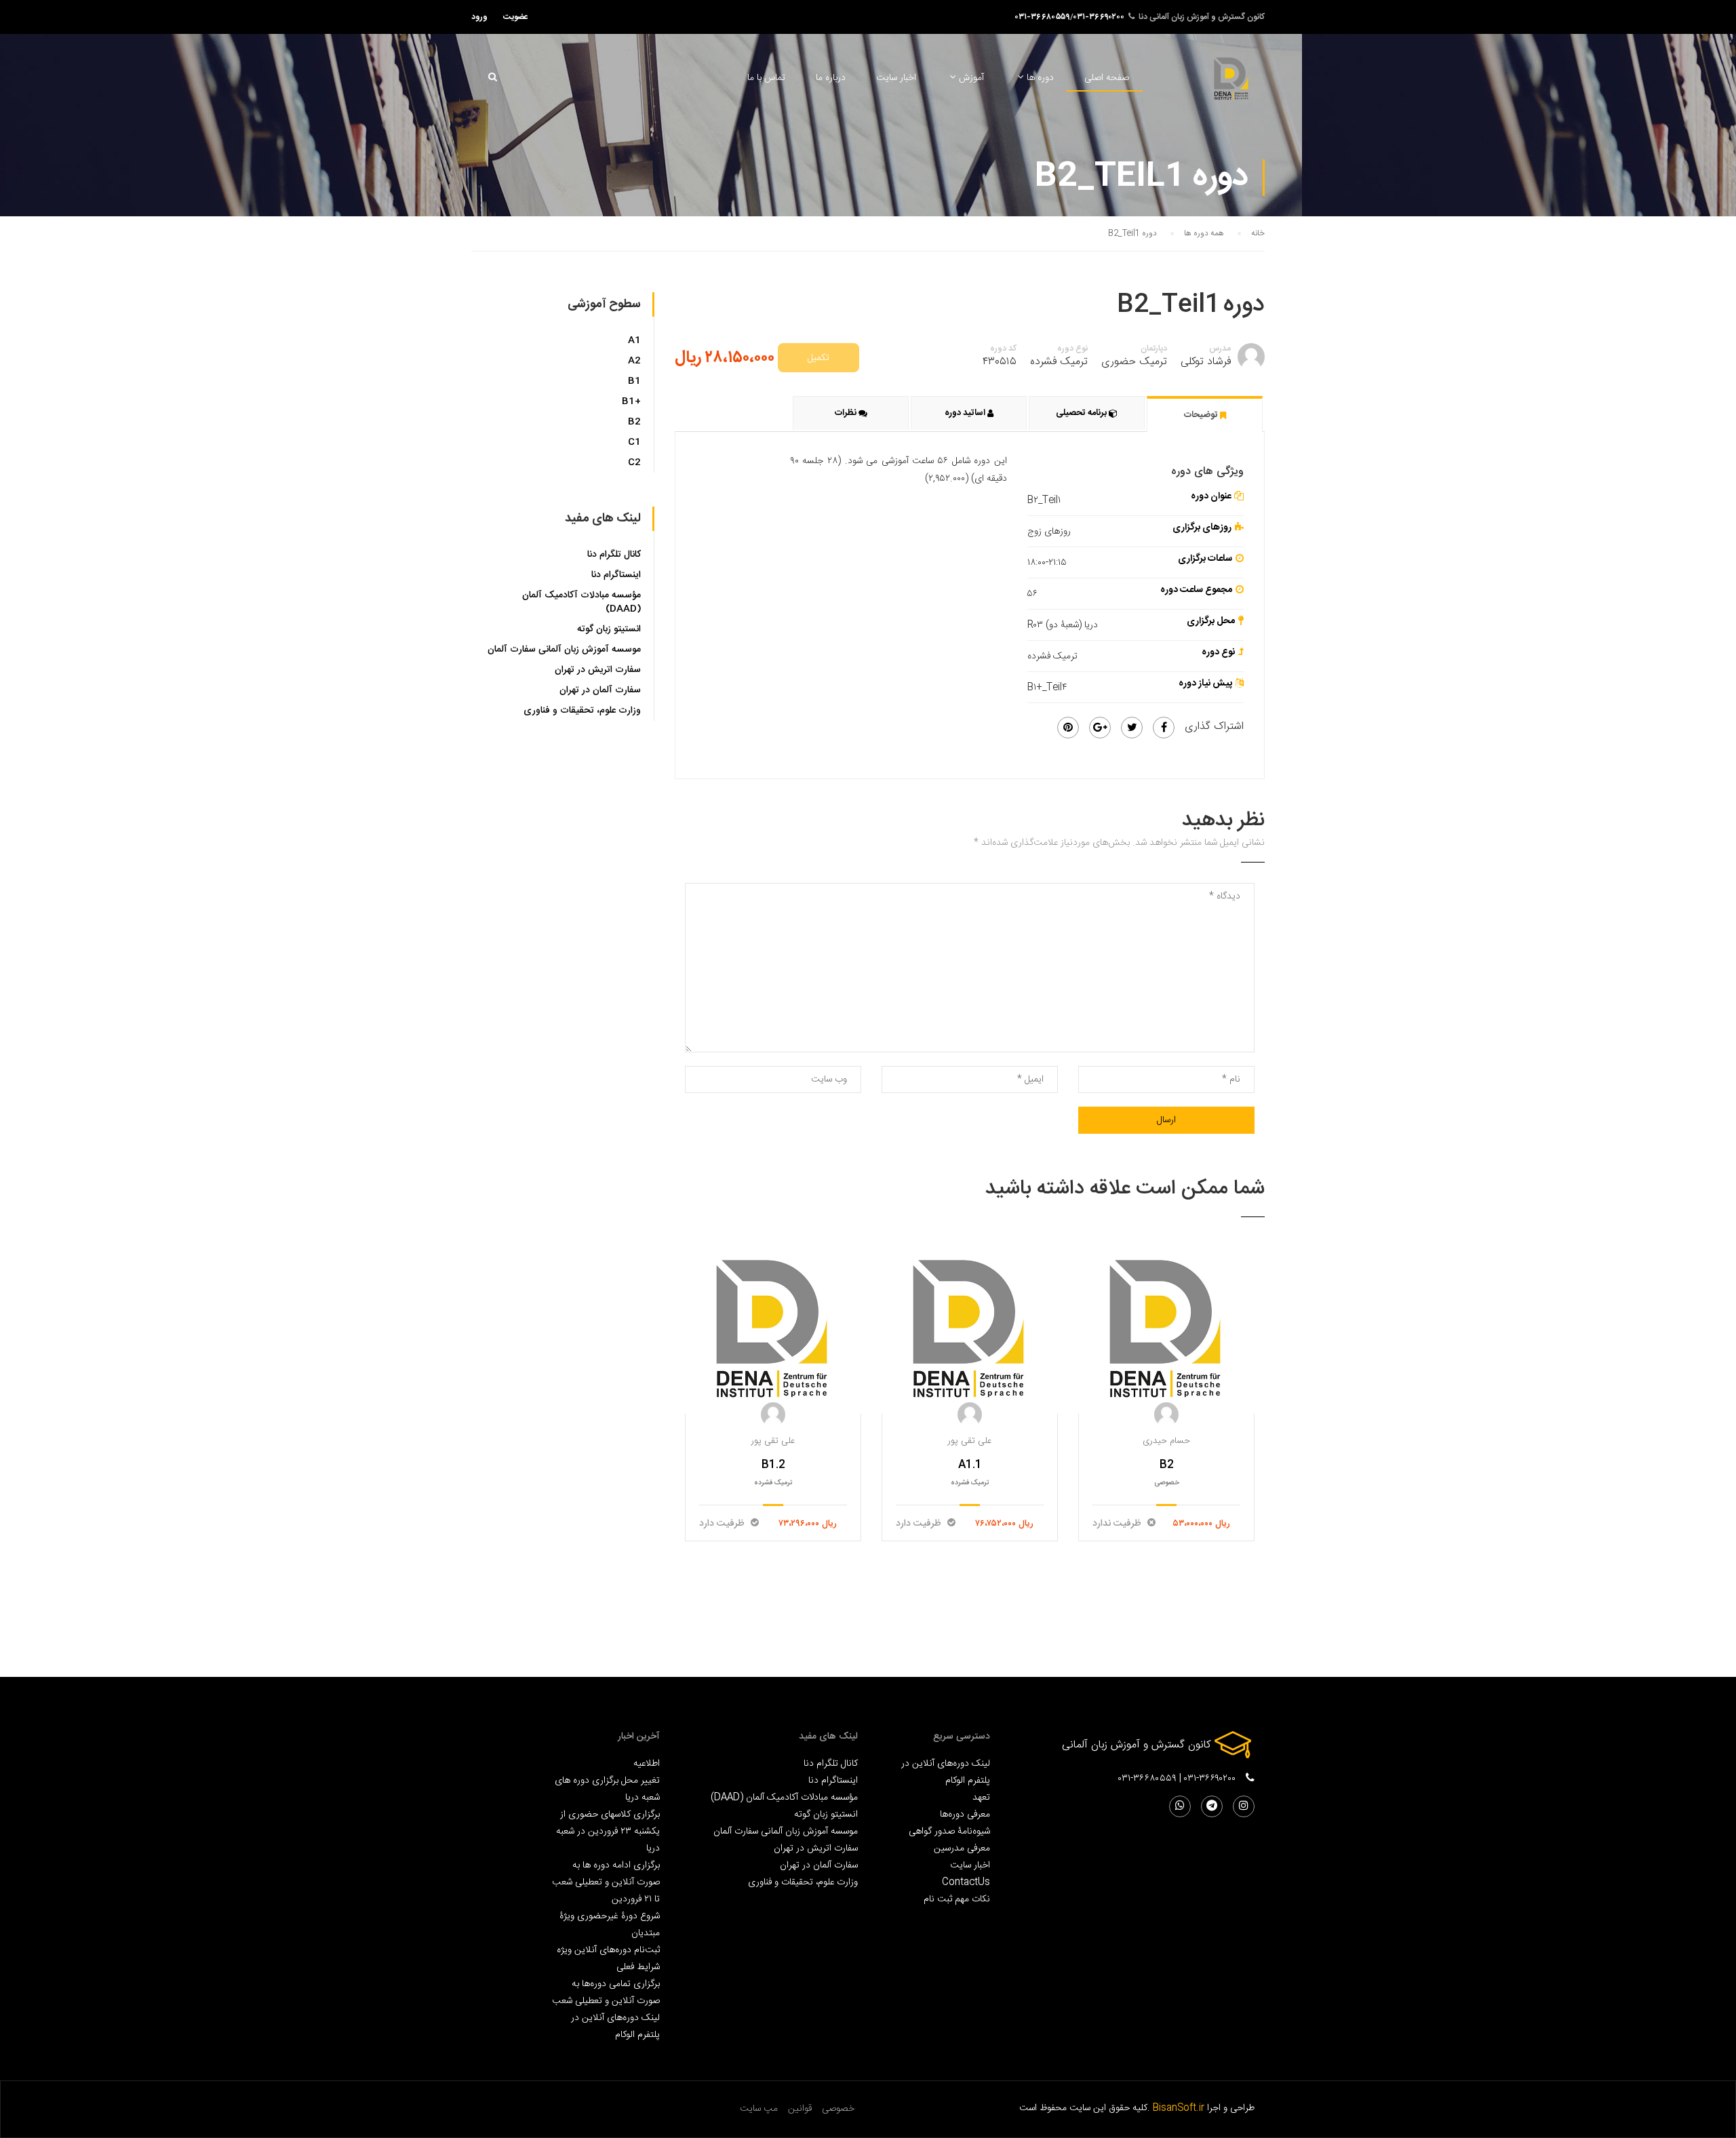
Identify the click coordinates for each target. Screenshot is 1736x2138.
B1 (634, 381)
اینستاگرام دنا (616, 575)
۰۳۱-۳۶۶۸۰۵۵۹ (1043, 17)
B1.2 (773, 1465)
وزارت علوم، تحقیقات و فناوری (582, 711)
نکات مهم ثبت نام (957, 1899)
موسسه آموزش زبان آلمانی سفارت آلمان (564, 650)
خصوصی (838, 2109)
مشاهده (773, 1328)
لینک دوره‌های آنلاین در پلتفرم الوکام (946, 1772)
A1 (634, 340)
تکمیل (818, 358)
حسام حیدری (1166, 1441)
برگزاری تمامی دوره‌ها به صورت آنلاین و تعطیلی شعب (606, 1992)
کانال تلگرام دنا (614, 555)
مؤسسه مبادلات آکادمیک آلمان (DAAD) (581, 602)
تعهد (981, 1797)
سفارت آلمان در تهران (600, 690)
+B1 (631, 401)
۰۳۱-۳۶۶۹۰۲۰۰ (1099, 17)
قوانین (800, 2109)
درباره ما (831, 78)
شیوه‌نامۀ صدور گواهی (949, 1831)
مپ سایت (759, 2109)
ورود (479, 17)
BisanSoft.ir (1179, 2108)
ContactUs (966, 1882)
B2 (1167, 1465)
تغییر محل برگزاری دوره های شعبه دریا (607, 1789)
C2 (634, 462)
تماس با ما (766, 78)
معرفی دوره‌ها (965, 1814)
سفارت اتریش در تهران (598, 670)
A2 (634, 361)
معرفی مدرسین (962, 1848)
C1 (634, 442)
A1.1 (970, 1465)
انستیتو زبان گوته (609, 629)
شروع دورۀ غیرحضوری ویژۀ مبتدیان (610, 1924)
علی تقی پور (773, 1441)
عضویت (516, 17)
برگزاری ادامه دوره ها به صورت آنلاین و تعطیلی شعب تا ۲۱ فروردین (606, 1882)
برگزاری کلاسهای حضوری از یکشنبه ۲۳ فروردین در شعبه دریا (608, 1831)
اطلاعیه (647, 1763)
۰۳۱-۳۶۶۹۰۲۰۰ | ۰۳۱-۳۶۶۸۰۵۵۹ (1177, 1779)
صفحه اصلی (1107, 78)
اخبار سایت (896, 78)
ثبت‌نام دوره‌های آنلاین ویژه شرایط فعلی (608, 1958)
